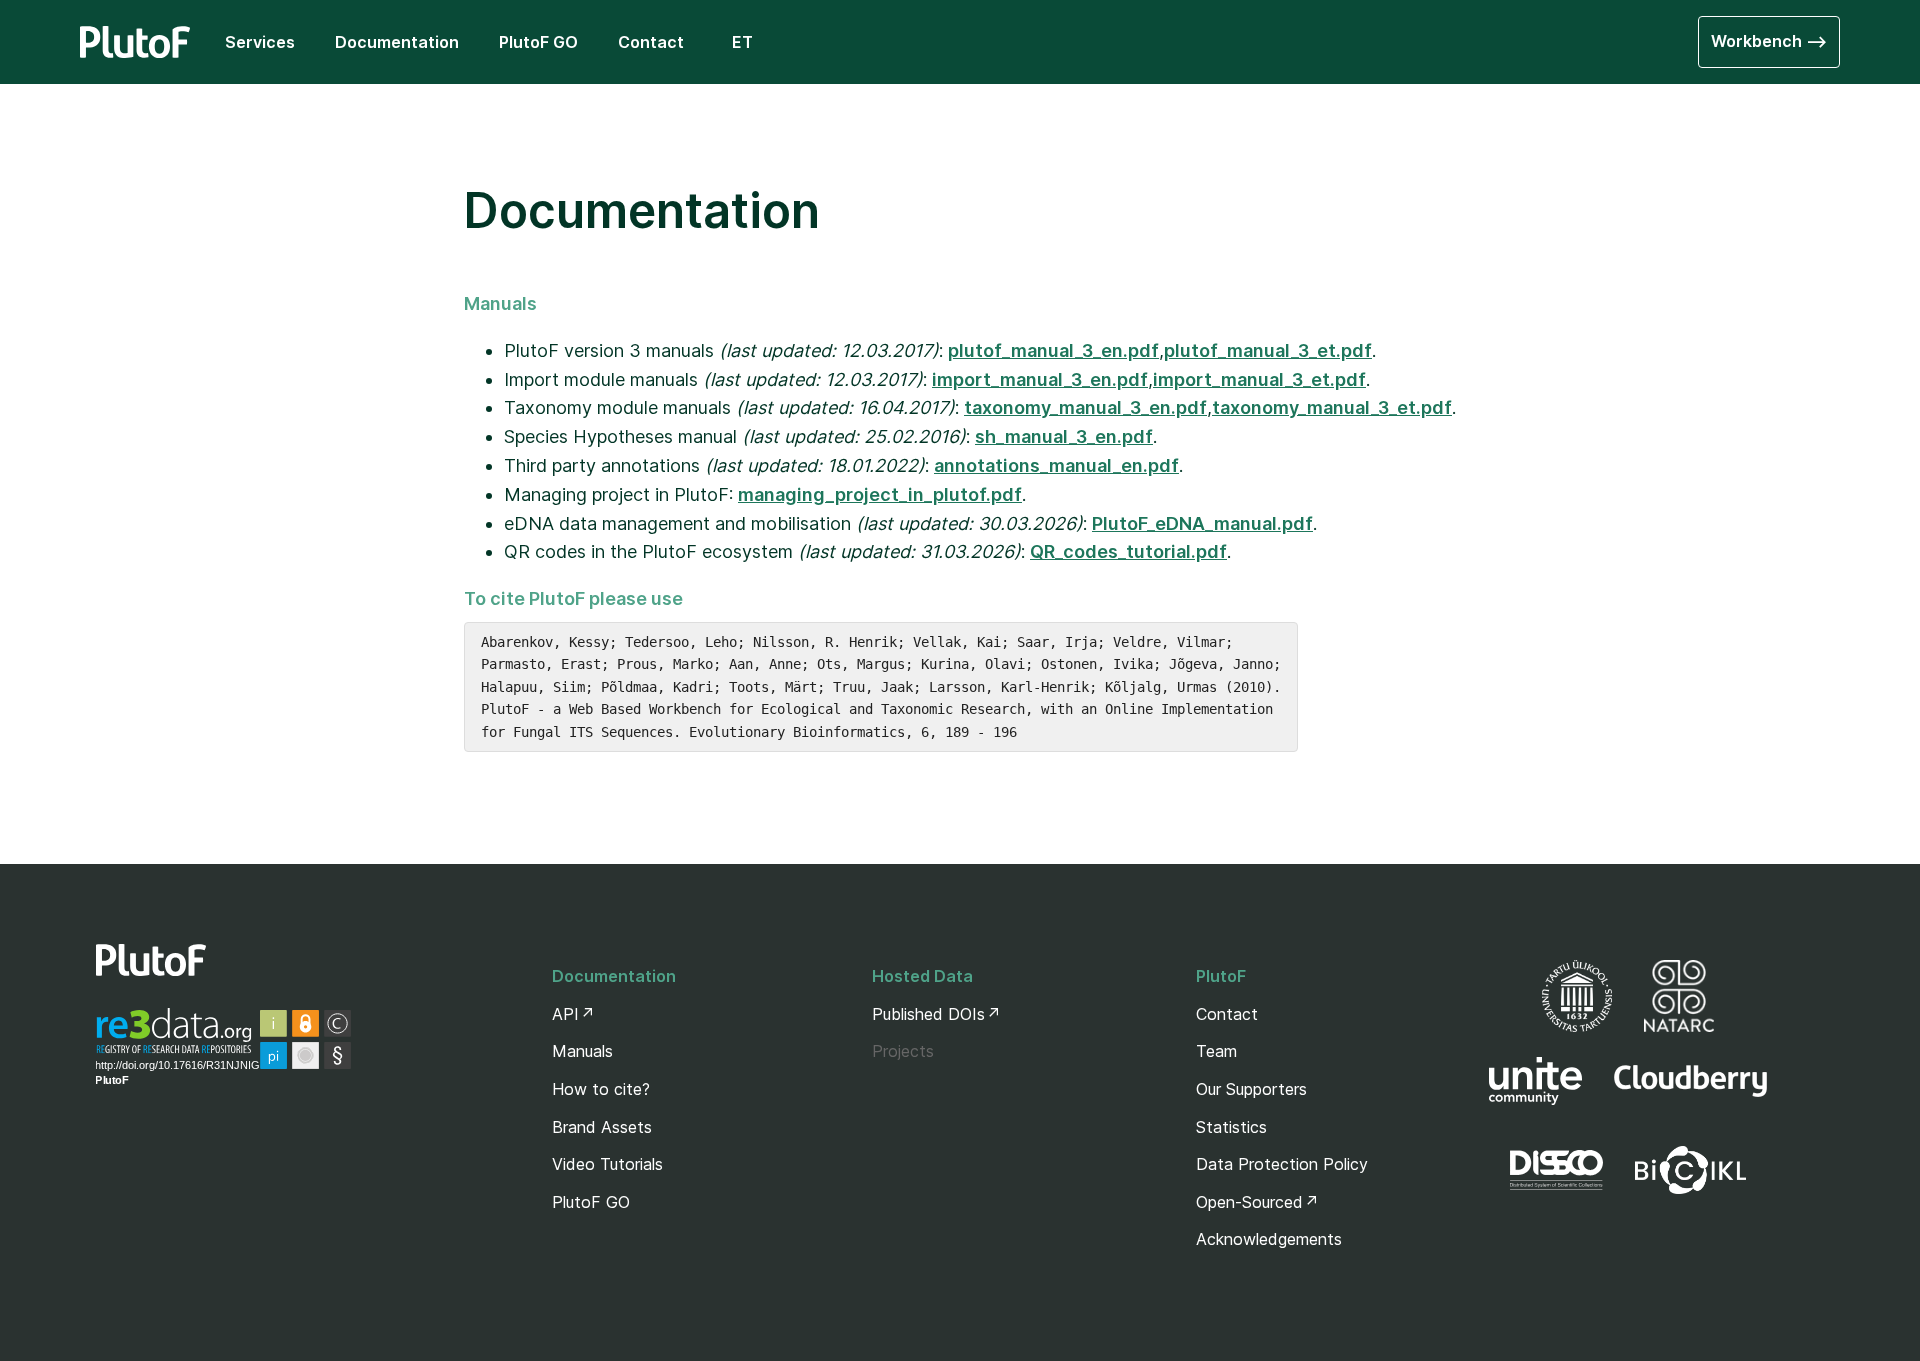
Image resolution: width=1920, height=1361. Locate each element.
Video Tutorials (607, 1164)
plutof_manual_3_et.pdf (1268, 350)
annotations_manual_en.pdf (1056, 465)
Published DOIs (928, 1014)
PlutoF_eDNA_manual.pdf (1202, 523)
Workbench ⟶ (1769, 41)
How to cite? (601, 1089)
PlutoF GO (538, 42)
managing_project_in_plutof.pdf (880, 494)
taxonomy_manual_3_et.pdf (1332, 407)
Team (1216, 1051)
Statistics (1231, 1127)
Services (260, 42)
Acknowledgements (1269, 1239)
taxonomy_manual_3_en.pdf (1085, 407)
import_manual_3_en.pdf (1040, 379)
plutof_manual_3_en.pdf (1053, 350)
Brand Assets (602, 1127)
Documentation (397, 42)
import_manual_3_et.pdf (1259, 379)
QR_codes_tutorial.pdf (1128, 551)
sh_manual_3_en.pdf (1064, 436)
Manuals (582, 1051)
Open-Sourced (1249, 1202)
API (565, 1014)
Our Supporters (1251, 1089)
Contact (651, 42)
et (742, 42)
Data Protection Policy (1282, 1164)
